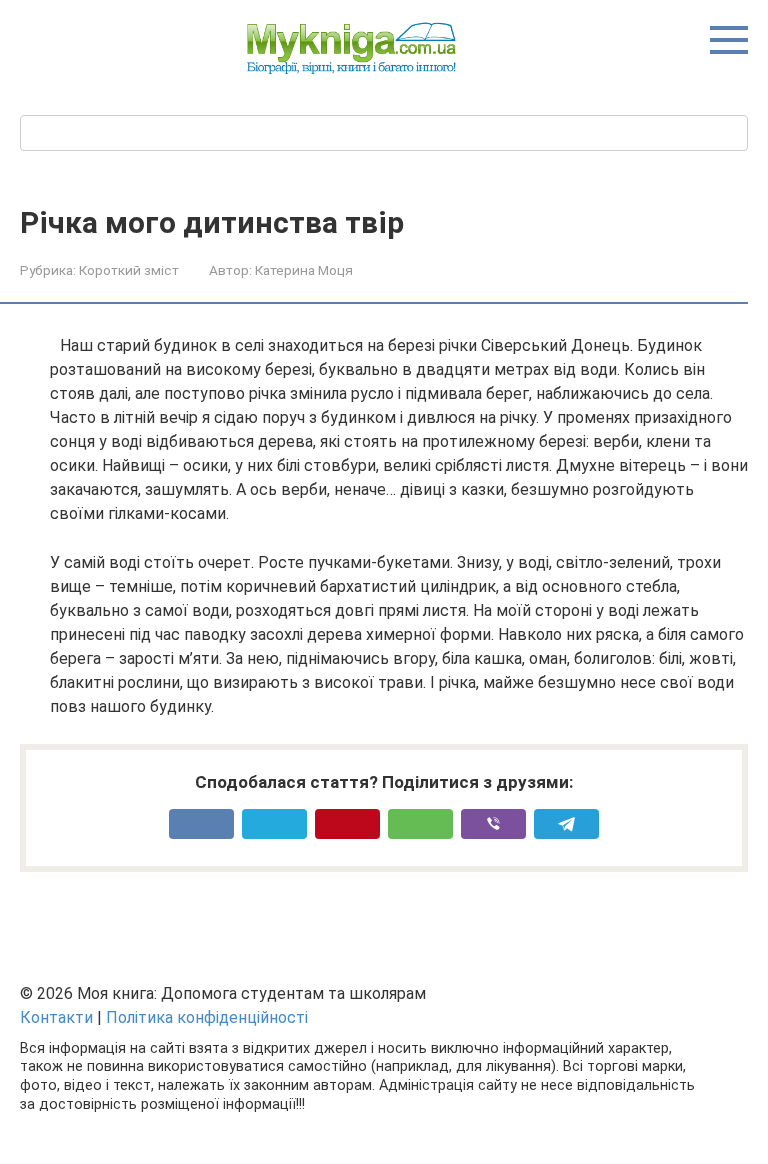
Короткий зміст (129, 270)
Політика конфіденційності (207, 1017)
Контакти (56, 1017)
